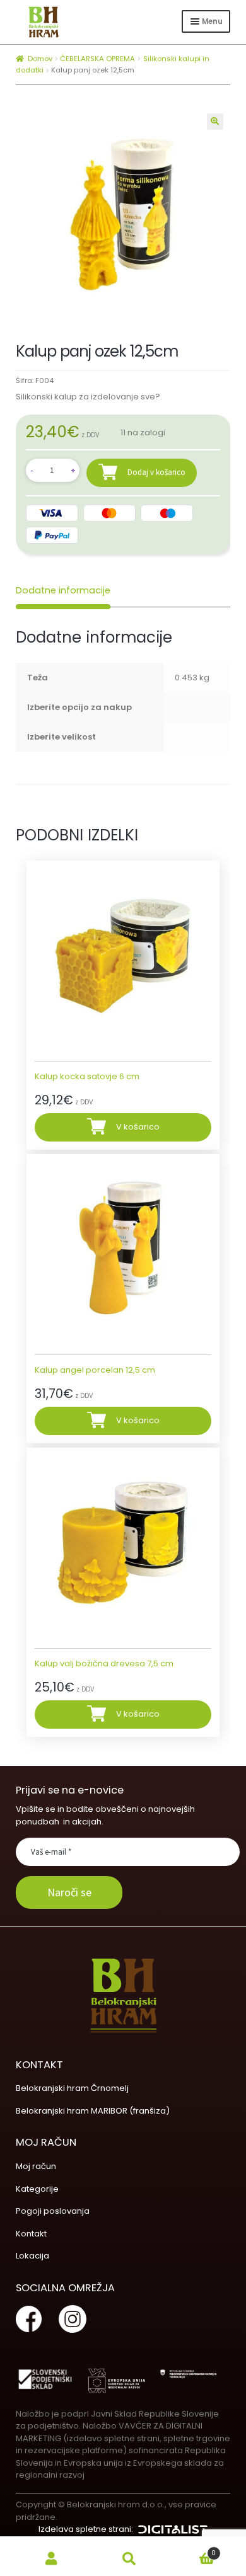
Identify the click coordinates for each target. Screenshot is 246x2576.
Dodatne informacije (63, 590)
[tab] (63, 591)
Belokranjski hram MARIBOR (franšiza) (93, 2111)
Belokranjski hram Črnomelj (72, 2088)
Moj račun (36, 2166)
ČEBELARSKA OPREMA (97, 59)
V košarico (138, 1127)
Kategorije (37, 2189)
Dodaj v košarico (156, 472)
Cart (192, 2550)
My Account (51, 2559)
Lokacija (32, 2256)
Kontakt (31, 2234)
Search (129, 2559)
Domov (40, 59)
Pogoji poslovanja (53, 2211)
